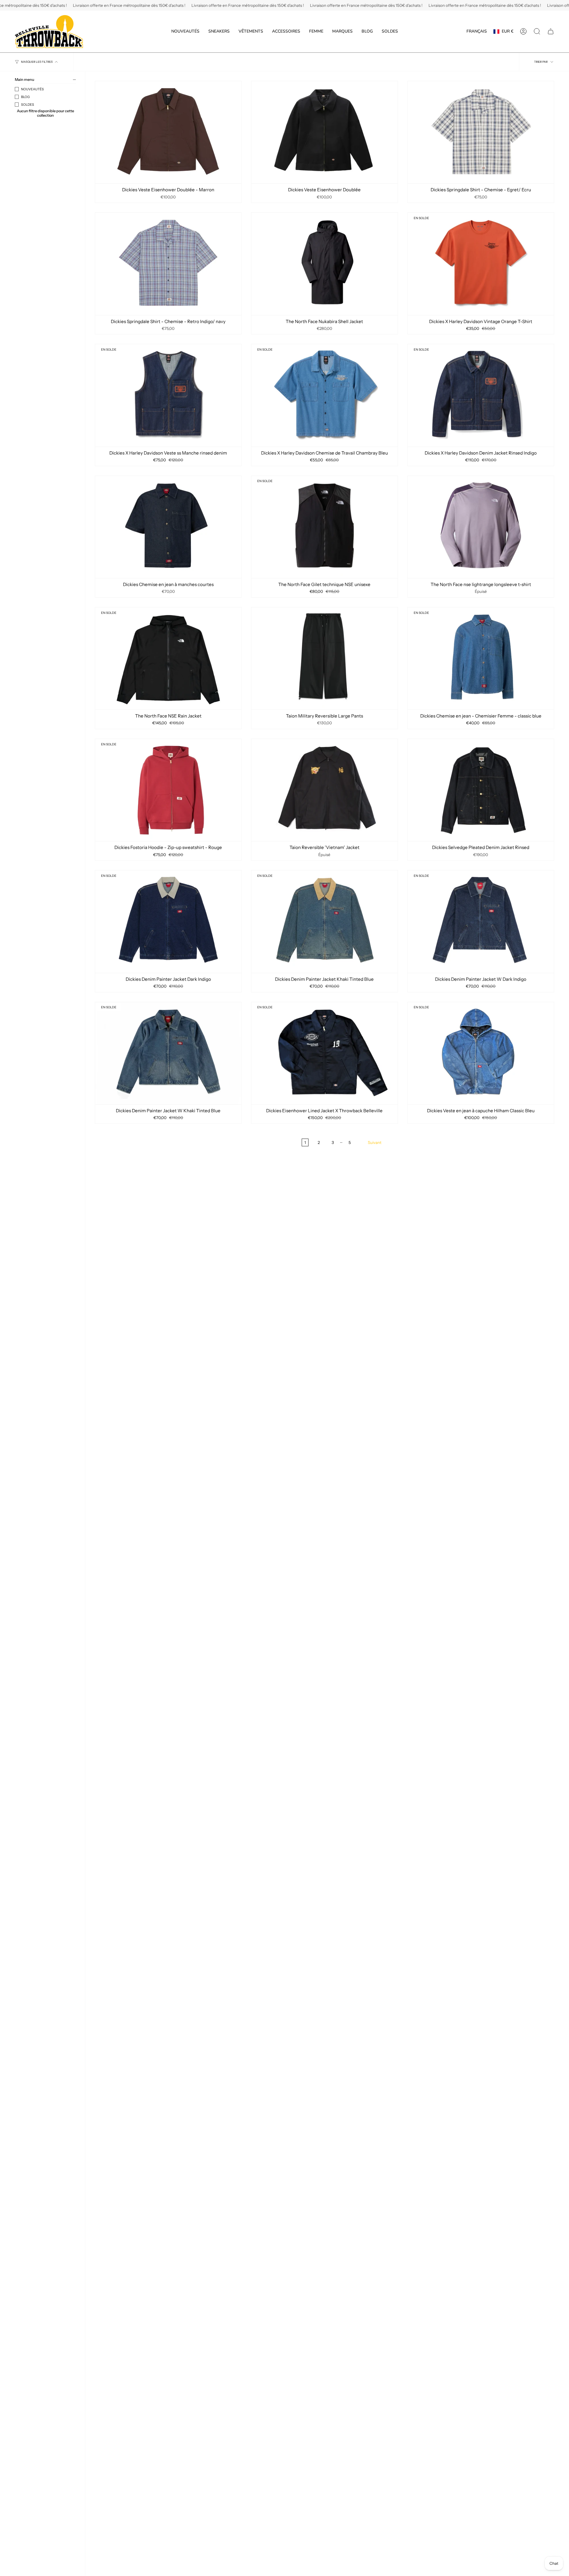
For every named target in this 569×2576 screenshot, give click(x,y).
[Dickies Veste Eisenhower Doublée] (324, 132)
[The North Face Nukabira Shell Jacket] (324, 264)
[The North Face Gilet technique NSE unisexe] (324, 527)
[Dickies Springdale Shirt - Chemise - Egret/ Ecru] (481, 132)
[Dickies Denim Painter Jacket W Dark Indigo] (481, 921)
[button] (219, 32)
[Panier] (551, 31)
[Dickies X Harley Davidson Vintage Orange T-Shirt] (481, 264)
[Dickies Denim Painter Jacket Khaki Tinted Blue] (324, 921)
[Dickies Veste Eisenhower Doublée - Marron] (168, 132)
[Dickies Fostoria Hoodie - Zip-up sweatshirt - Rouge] (168, 790)
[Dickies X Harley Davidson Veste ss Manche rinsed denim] (168, 395)
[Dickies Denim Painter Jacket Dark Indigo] (168, 921)
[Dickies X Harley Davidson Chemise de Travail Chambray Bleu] (324, 395)
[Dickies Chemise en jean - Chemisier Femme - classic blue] (481, 658)
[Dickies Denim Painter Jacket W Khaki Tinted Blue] (168, 1053)
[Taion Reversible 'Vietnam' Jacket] (324, 790)
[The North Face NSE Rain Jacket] (168, 658)
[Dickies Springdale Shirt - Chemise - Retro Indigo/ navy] (168, 264)
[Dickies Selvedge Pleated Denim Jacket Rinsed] (481, 790)
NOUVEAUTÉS (32, 89)
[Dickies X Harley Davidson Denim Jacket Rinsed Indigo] (481, 395)
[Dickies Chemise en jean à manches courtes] (168, 527)
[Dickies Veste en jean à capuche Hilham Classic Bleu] (481, 1053)
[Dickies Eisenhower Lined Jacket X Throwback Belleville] (324, 1053)
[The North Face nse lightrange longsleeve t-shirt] (481, 527)
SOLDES (28, 105)
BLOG (25, 97)
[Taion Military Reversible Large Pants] (324, 658)
